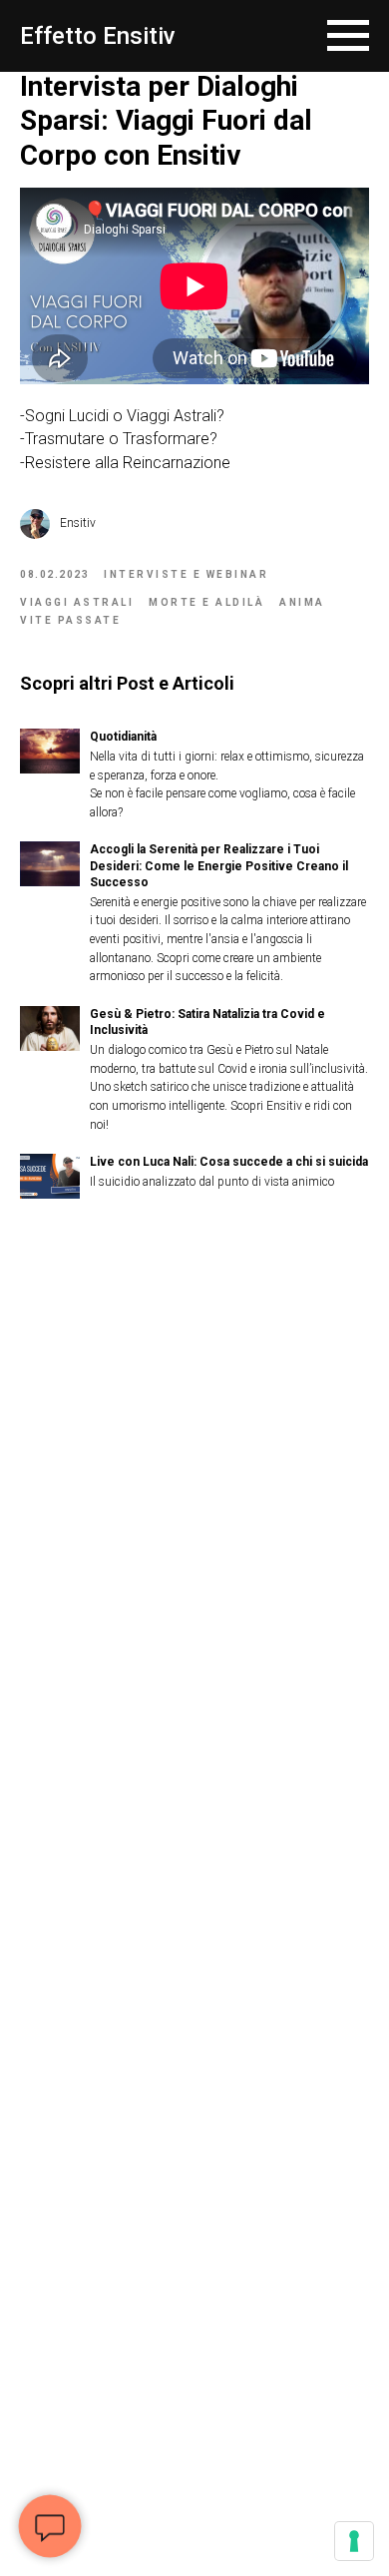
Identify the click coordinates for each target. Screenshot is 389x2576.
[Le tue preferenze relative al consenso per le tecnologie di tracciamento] (354, 2541)
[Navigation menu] (348, 36)
